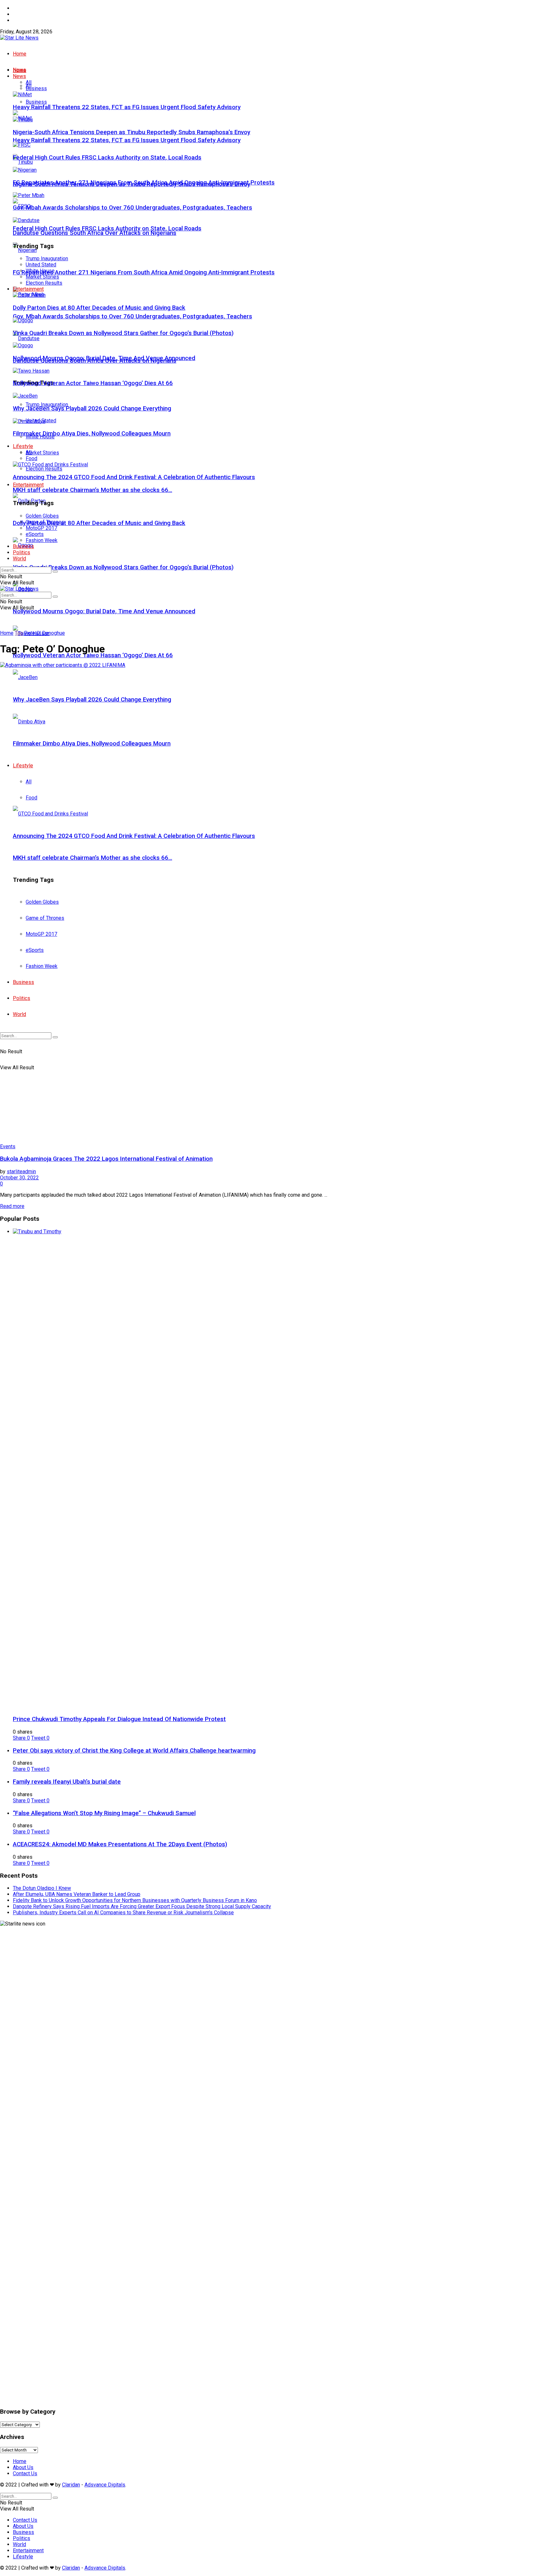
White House (40, 271)
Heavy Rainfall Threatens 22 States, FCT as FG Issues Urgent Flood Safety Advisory (127, 140)
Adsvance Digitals (105, 2485)
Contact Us (25, 20)
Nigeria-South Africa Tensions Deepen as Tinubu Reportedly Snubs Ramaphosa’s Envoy (132, 132)
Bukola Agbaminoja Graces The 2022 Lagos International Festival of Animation (106, 1159)
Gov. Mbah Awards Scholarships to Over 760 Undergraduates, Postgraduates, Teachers (132, 316)
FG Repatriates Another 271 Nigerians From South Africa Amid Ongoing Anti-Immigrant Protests (144, 272)
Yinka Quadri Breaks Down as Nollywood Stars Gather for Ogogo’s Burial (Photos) (123, 567)
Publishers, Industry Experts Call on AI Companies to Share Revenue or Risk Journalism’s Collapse (123, 1913)
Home (20, 8)
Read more (12, 1206)
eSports (35, 534)
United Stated (41, 265)
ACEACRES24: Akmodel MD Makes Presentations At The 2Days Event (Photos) (120, 1844)
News (19, 76)
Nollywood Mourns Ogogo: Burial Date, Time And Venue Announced (104, 611)
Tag (19, 633)
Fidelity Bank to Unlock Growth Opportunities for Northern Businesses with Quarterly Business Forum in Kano (135, 1900)
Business (36, 102)
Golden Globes (42, 516)
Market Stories (42, 453)
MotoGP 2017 (41, 528)
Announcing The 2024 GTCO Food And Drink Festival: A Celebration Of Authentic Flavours (134, 477)
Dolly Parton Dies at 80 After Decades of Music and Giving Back (99, 523)
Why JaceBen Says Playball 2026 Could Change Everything (92, 409)
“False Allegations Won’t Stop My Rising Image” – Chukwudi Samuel (104, 1813)
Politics (22, 552)
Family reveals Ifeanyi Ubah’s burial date (67, 1782)
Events (8, 1146)
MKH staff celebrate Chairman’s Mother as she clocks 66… (92, 490)
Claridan (71, 2485)
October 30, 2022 (19, 1178)
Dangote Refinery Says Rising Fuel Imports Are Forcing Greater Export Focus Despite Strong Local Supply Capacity (142, 1906)
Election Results (44, 469)
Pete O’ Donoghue (44, 633)
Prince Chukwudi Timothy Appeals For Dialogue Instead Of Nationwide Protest (119, 1719)
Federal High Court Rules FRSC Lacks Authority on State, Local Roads (107, 228)
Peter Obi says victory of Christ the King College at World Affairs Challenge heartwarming (134, 1751)
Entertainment (28, 485)
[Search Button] (55, 572)
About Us (23, 14)
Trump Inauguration (47, 258)
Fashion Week (42, 540)
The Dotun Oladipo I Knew (42, 1888)
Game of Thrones (45, 522)
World (19, 559)
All (29, 82)
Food (31, 458)
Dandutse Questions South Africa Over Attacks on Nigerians (95, 233)
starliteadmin (21, 1172)
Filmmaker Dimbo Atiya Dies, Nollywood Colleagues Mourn (92, 434)
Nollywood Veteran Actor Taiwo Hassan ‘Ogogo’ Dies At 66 (93, 655)
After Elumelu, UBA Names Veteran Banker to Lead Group (77, 1894)
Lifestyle (23, 446)
